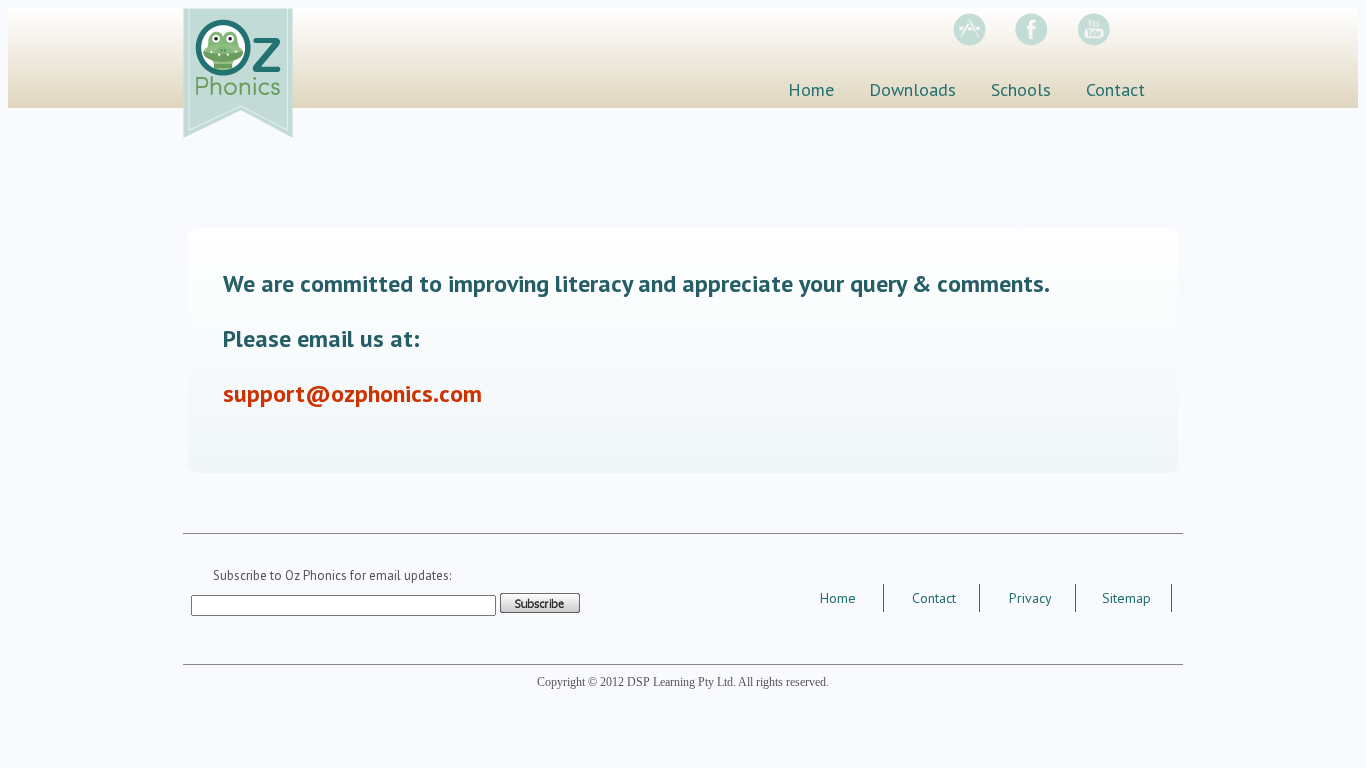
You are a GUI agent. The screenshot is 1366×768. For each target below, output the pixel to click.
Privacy (1030, 598)
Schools (1021, 89)
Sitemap (1126, 598)
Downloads (912, 89)
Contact (1115, 89)
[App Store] (982, 40)
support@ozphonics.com (352, 393)
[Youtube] (1106, 40)
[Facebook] (1044, 40)
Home (811, 89)
